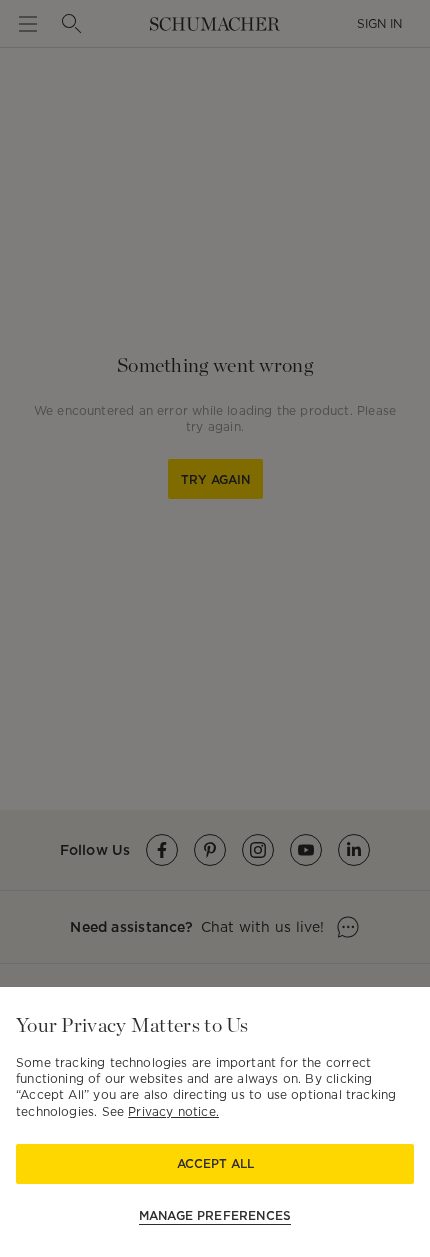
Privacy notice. (173, 1111)
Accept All (215, 1163)
